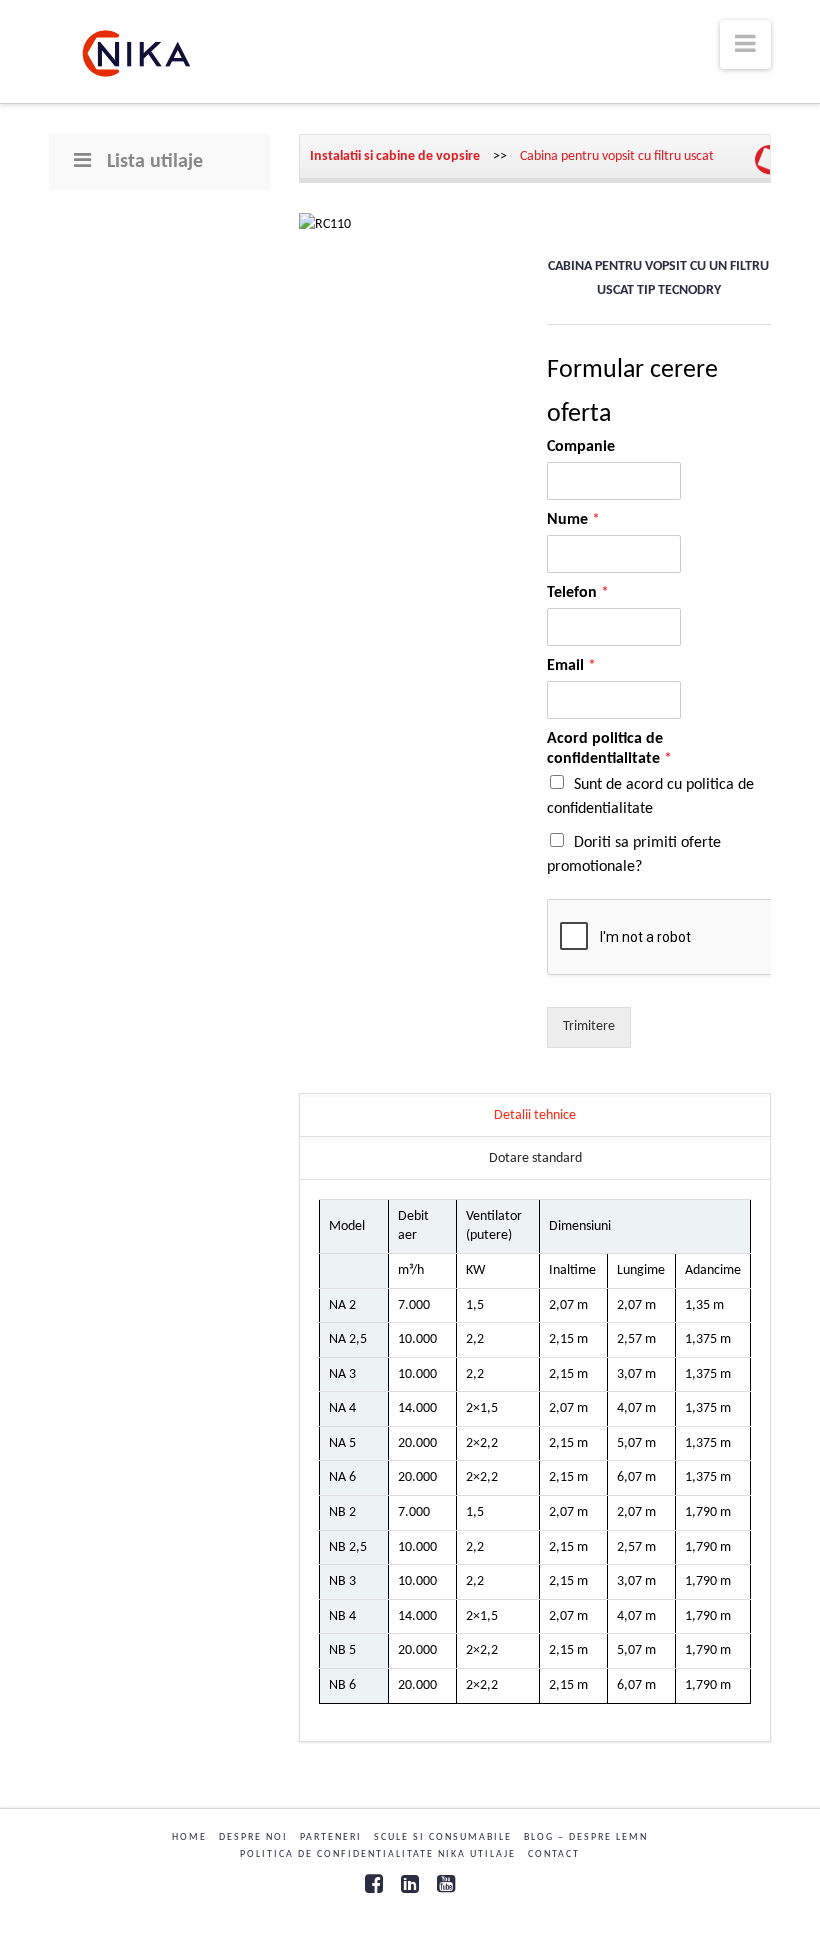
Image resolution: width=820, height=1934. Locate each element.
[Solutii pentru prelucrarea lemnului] (136, 53)
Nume (573, 520)
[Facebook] (374, 1883)
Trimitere (589, 1026)
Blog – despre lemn (586, 1837)
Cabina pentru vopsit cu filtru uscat (617, 156)
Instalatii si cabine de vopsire (396, 156)
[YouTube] (446, 1883)
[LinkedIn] (410, 1883)
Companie (581, 447)
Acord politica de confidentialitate (609, 749)
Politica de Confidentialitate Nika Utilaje (378, 1854)
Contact (554, 1854)
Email (571, 666)
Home (189, 1837)
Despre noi (253, 1837)
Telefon (578, 593)
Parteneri (331, 1837)
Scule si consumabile (443, 1837)
